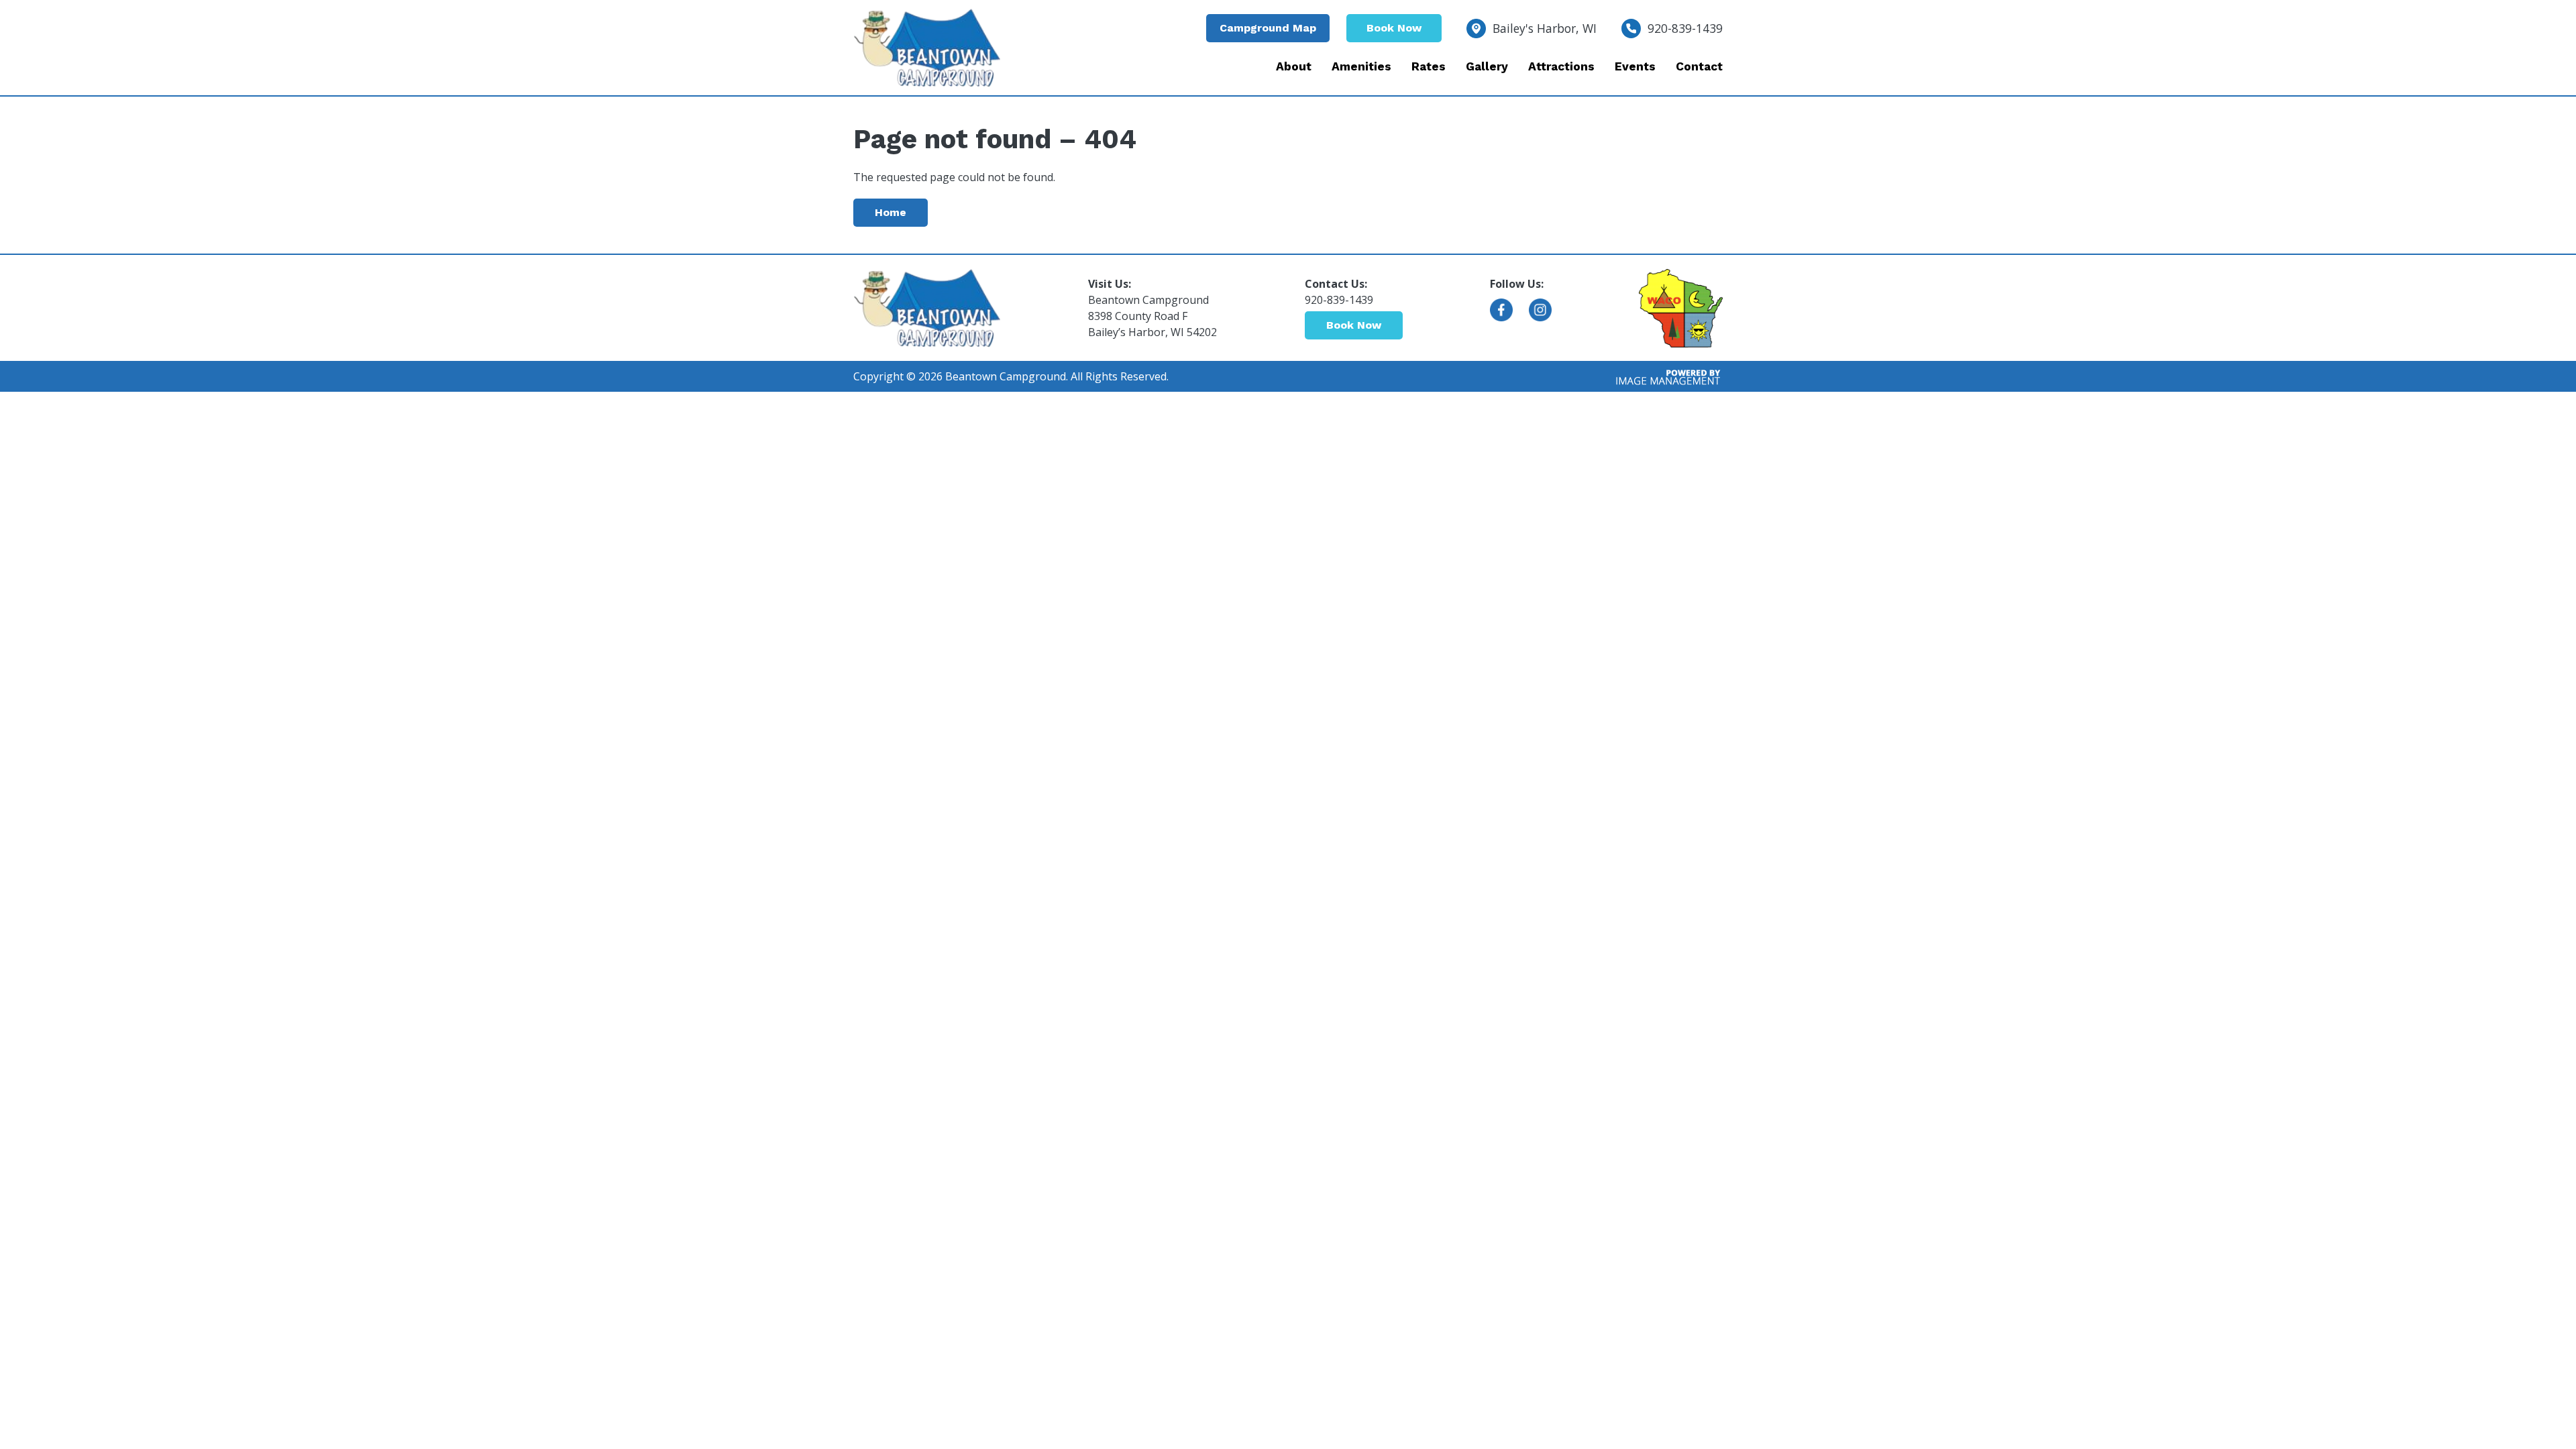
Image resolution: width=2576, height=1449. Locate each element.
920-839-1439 (1685, 28)
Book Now (1394, 28)
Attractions (1561, 66)
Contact (1699, 66)
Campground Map (1268, 28)
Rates (1429, 66)
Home (891, 212)
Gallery (1487, 66)
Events (1635, 66)
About (1294, 66)
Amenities (1361, 66)
